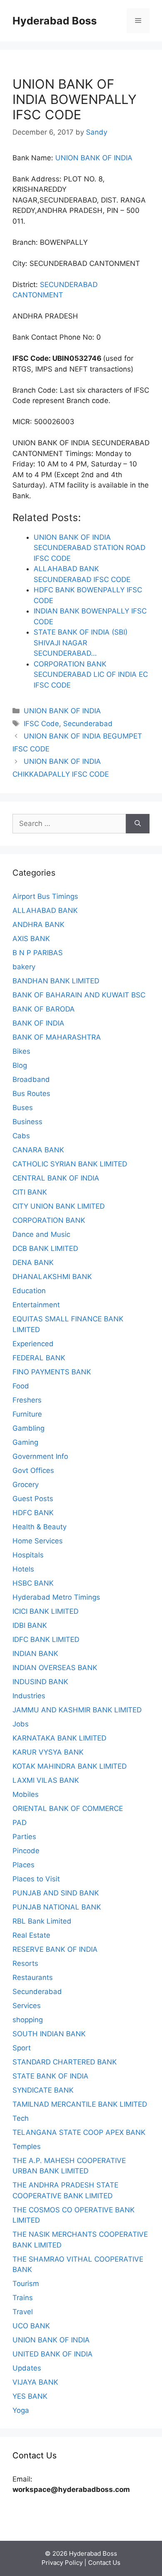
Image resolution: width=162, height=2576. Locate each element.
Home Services (38, 1541)
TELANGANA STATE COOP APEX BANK (79, 2132)
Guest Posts (33, 1499)
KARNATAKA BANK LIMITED (59, 1738)
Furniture (27, 1414)
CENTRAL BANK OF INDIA (56, 1178)
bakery (24, 967)
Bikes (21, 1051)
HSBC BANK (33, 1583)
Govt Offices (33, 1470)
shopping (28, 2020)
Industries (29, 1696)
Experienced (33, 1344)
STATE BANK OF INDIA (50, 2076)
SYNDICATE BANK (43, 2090)
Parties (24, 1837)
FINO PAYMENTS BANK (52, 1372)
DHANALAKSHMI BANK (52, 1277)
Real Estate (31, 1935)
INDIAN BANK (35, 1654)
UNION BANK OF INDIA (94, 158)
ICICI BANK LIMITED (45, 1611)
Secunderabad (88, 724)
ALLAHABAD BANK (45, 910)
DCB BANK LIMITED (45, 1248)
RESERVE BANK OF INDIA (55, 1949)
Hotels (23, 1569)
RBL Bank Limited (42, 1921)
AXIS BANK (31, 939)
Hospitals (28, 1555)
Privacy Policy (62, 2563)
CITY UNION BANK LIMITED (59, 1206)
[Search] (138, 824)
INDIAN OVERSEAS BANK (55, 1668)
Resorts (25, 1963)
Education (29, 1291)
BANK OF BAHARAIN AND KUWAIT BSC (79, 995)
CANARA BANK (38, 1150)
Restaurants (33, 1977)
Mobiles (26, 1794)
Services (27, 2006)
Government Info (40, 1456)
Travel (23, 2312)
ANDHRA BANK (38, 925)
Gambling (28, 1428)
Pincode (26, 1851)
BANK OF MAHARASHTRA (57, 1037)
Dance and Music (41, 1234)
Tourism (26, 2284)
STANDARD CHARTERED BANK (65, 2062)
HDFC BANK (33, 1513)
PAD (20, 1823)
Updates (27, 2368)
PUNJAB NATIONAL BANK (57, 1907)
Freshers (27, 1400)
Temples (27, 2146)
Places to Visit (36, 1879)
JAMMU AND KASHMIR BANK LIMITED (77, 1710)
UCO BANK (31, 2326)
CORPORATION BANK (49, 1220)
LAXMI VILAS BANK (46, 1780)
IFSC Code (41, 724)
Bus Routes (31, 1094)
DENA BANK (33, 1263)
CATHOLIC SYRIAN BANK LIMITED (70, 1164)
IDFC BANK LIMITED (46, 1639)
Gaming (25, 1442)
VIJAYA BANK (35, 2382)
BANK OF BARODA (44, 1009)
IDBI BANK (30, 1625)
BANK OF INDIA (38, 1023)
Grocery (26, 1485)
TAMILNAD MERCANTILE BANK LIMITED (80, 2104)
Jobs (21, 1724)
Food (21, 1386)
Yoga (21, 2410)
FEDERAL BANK (39, 1358)
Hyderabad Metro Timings (56, 1597)
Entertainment (36, 1305)
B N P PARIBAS (38, 953)
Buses (23, 1108)
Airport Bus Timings (45, 896)
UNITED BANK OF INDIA (53, 2354)
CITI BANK (30, 1192)
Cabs (21, 1136)
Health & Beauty (39, 1527)
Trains (23, 2298)
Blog (20, 1065)
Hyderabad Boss (55, 21)
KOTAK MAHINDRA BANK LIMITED (70, 1766)
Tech (21, 2118)
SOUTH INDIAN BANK (49, 2034)
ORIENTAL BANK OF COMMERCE (68, 1808)
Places (23, 1865)
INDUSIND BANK (40, 1682)
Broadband (31, 1079)
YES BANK (30, 2396)
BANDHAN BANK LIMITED (56, 981)
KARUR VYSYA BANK (48, 1752)
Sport (22, 2048)
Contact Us (104, 2563)
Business (27, 1122)
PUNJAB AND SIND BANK (56, 1893)
